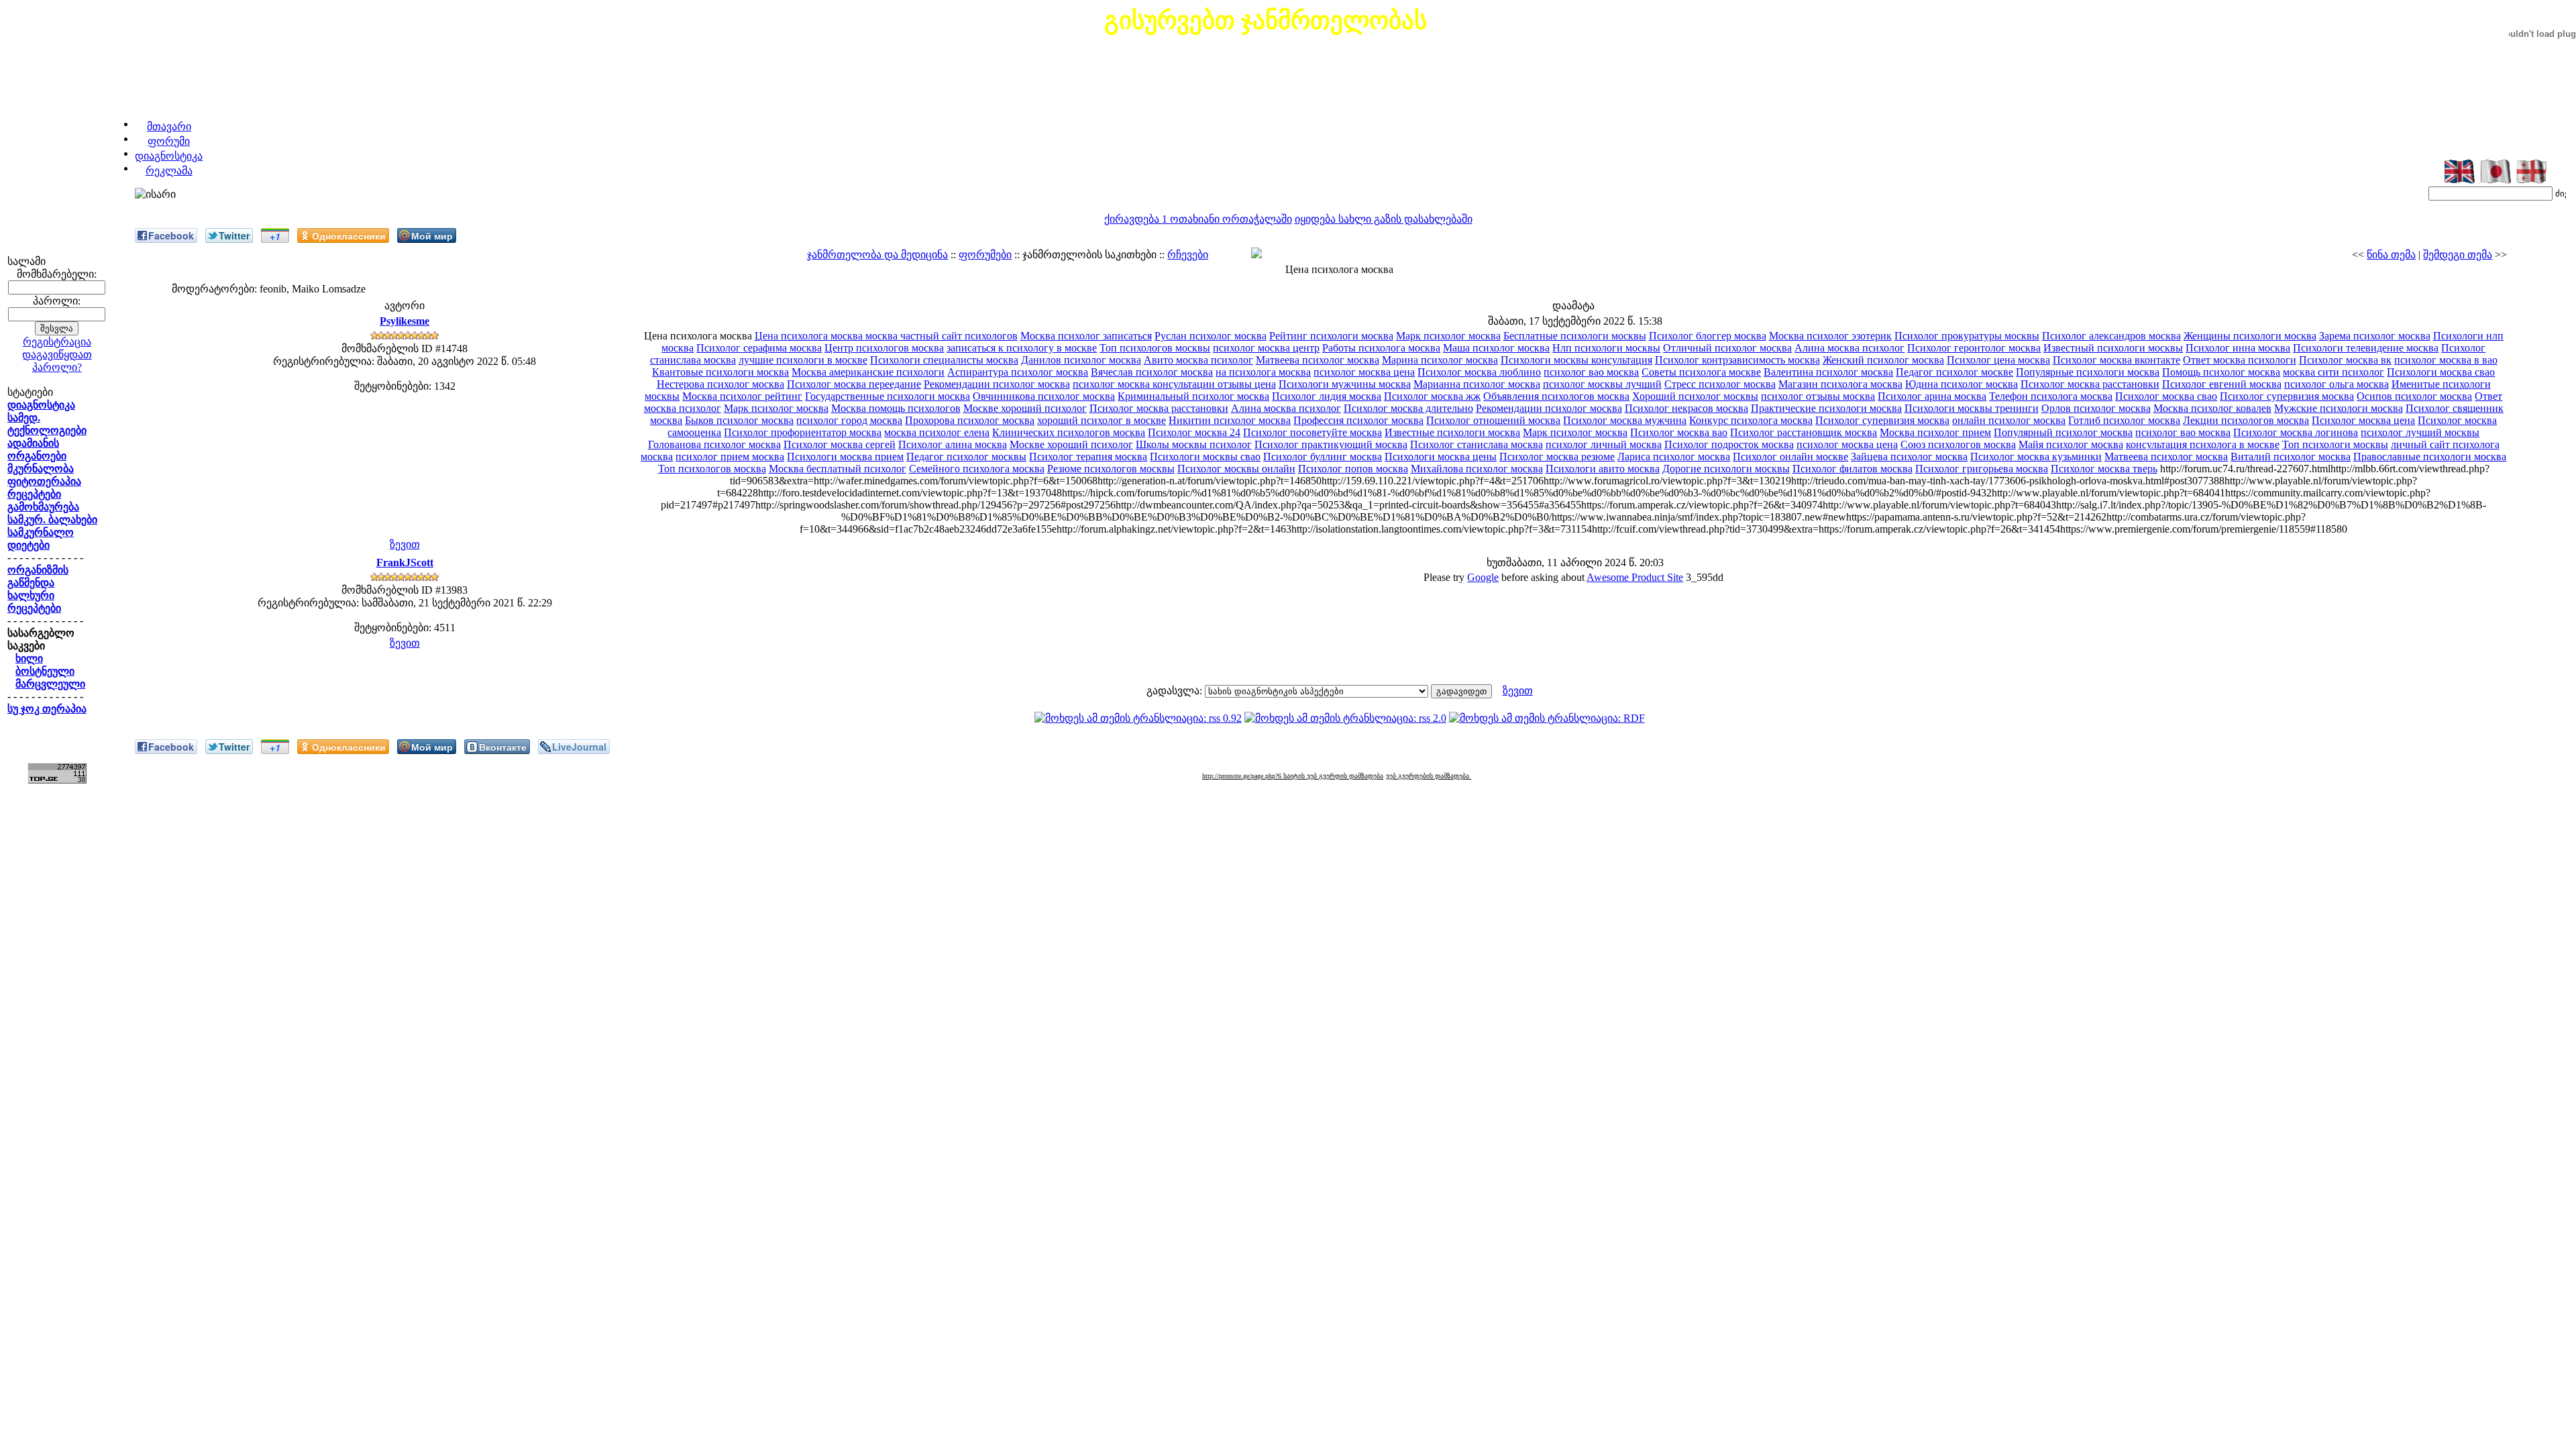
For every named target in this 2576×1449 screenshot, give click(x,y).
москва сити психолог (2333, 372)
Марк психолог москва (1448, 336)
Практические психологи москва (1826, 408)
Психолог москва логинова (2296, 432)
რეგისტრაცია (57, 342)
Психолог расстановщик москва (1804, 432)
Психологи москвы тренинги (1972, 408)
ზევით (405, 544)
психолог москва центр (1266, 348)
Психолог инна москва (2238, 348)
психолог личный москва (1604, 444)
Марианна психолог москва (1477, 384)
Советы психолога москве (1701, 372)
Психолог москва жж (1432, 396)
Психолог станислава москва (1477, 444)
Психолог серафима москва (759, 348)
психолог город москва (849, 420)
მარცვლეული (50, 684)
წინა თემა (2391, 255)
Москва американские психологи (868, 372)
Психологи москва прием (845, 457)
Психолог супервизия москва (2287, 396)
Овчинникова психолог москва (1044, 396)
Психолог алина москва (953, 444)
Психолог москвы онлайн (1236, 469)
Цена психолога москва (810, 336)
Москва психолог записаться (1086, 336)
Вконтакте (503, 747)
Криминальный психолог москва (1193, 396)
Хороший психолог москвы (1695, 396)
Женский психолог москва (1883, 360)
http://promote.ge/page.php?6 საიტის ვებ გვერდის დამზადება (1293, 776)
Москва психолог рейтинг (742, 396)
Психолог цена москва (1998, 360)
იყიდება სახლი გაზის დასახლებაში (1384, 219)
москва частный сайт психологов (942, 336)
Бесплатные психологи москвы (1575, 336)
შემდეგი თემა (2458, 255)
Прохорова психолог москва (970, 420)
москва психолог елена (937, 432)
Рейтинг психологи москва (1331, 336)
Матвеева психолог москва (1318, 360)
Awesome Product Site (1635, 577)
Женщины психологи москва (2250, 336)
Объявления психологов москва (1556, 396)
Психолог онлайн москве (1790, 457)
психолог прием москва (730, 457)
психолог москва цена (1364, 372)
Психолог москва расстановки (2090, 384)
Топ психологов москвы (1155, 348)
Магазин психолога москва (1840, 384)
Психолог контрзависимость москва (1737, 360)
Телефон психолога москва (2051, 396)
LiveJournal (579, 747)
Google (1483, 577)
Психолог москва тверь (2104, 469)
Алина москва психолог (1849, 348)
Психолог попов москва (1353, 469)
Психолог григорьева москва (1982, 469)
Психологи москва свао (2441, 372)
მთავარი (169, 126)
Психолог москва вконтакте (2116, 360)
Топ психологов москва (712, 469)
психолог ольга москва (2337, 384)
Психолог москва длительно (1408, 408)
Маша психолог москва (1496, 348)
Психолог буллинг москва (1323, 457)
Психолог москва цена (2363, 420)
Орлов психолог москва (2096, 408)
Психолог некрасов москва (1686, 408)
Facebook (171, 235)
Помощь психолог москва (2221, 372)
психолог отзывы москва (1818, 396)
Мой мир (432, 235)
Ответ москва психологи (2240, 360)
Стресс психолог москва (1720, 384)
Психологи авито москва (1603, 469)
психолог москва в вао (2446, 360)
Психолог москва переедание (854, 384)
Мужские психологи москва (2339, 408)
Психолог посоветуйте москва (1312, 432)
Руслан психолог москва (1211, 336)
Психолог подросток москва (1729, 444)
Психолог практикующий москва (1331, 444)
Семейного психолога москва (977, 469)
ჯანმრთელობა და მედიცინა (877, 255)
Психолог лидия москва (1327, 396)
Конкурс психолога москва (1751, 420)
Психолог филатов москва (1853, 469)
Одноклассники (349, 235)
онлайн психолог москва (2009, 420)
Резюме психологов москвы (1111, 469)
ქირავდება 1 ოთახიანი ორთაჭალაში (1198, 219)
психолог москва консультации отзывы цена (1174, 384)
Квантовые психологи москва (720, 372)
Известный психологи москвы (2113, 348)
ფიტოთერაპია (44, 481)
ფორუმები (985, 255)
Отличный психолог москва (1727, 348)
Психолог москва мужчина (1625, 420)
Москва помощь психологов (896, 408)
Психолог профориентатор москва (803, 432)
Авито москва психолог (1198, 360)
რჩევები (1188, 255)
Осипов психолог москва (2414, 396)
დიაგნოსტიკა (169, 156)
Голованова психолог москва (714, 444)
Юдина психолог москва (1962, 384)
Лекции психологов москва (2246, 420)
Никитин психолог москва (1230, 420)
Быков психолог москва (739, 420)
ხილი (29, 658)
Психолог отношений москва (1493, 420)
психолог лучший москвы (2420, 432)
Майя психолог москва (2071, 444)
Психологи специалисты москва (944, 360)
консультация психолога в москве (2203, 444)
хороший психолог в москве (1102, 420)
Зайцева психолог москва (1909, 457)
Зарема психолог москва (2375, 336)
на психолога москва (1263, 372)
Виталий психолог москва (2291, 457)
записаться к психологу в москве (1022, 348)
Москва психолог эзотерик (1830, 336)
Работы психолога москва (1381, 348)
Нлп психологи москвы (1606, 348)
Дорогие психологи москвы (1726, 469)
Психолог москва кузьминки (2036, 457)
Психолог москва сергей (840, 444)
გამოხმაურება (43, 507)
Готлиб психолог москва (2124, 420)
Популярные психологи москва (2088, 372)
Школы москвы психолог (1194, 444)
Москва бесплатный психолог (838, 469)
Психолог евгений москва (2222, 384)
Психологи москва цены (1441, 457)
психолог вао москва (1591, 372)
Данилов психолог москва (1081, 360)
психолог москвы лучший (1602, 384)
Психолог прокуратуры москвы (1967, 336)
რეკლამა (169, 171)
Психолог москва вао (1679, 432)
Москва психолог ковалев (2212, 408)
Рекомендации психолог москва (997, 384)
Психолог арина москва (1932, 396)
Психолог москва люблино (1479, 372)
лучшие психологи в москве (803, 360)
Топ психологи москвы (2335, 444)
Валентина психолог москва (1828, 372)
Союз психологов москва (1958, 444)
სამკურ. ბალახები (52, 520)
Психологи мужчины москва (1345, 384)
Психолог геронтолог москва (1974, 348)
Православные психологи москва (2430, 457)
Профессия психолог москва (1358, 420)
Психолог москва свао (2166, 396)
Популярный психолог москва (2063, 432)
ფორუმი (169, 141)
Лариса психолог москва (1674, 457)
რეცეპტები (34, 494)
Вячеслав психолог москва (1152, 372)
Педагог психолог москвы (966, 457)
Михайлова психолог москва (1477, 469)
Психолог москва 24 (1194, 432)
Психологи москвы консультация (1576, 360)
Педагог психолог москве (1954, 372)
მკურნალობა (41, 469)
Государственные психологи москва (888, 396)
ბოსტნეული (45, 671)
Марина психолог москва (1440, 360)
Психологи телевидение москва (2366, 348)
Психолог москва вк (2345, 360)
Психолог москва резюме (1557, 457)
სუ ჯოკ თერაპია (47, 709)
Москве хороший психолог (1025, 408)
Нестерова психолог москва (720, 384)
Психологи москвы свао (1205, 457)
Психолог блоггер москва (1708, 336)
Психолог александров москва (2111, 336)
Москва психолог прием (1935, 432)
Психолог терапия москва (1088, 457)
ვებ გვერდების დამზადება (1429, 776)
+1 (275, 236)
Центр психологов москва (884, 348)
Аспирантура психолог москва (1018, 372)
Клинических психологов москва (1069, 432)
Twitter (234, 235)
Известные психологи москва (1452, 432)
